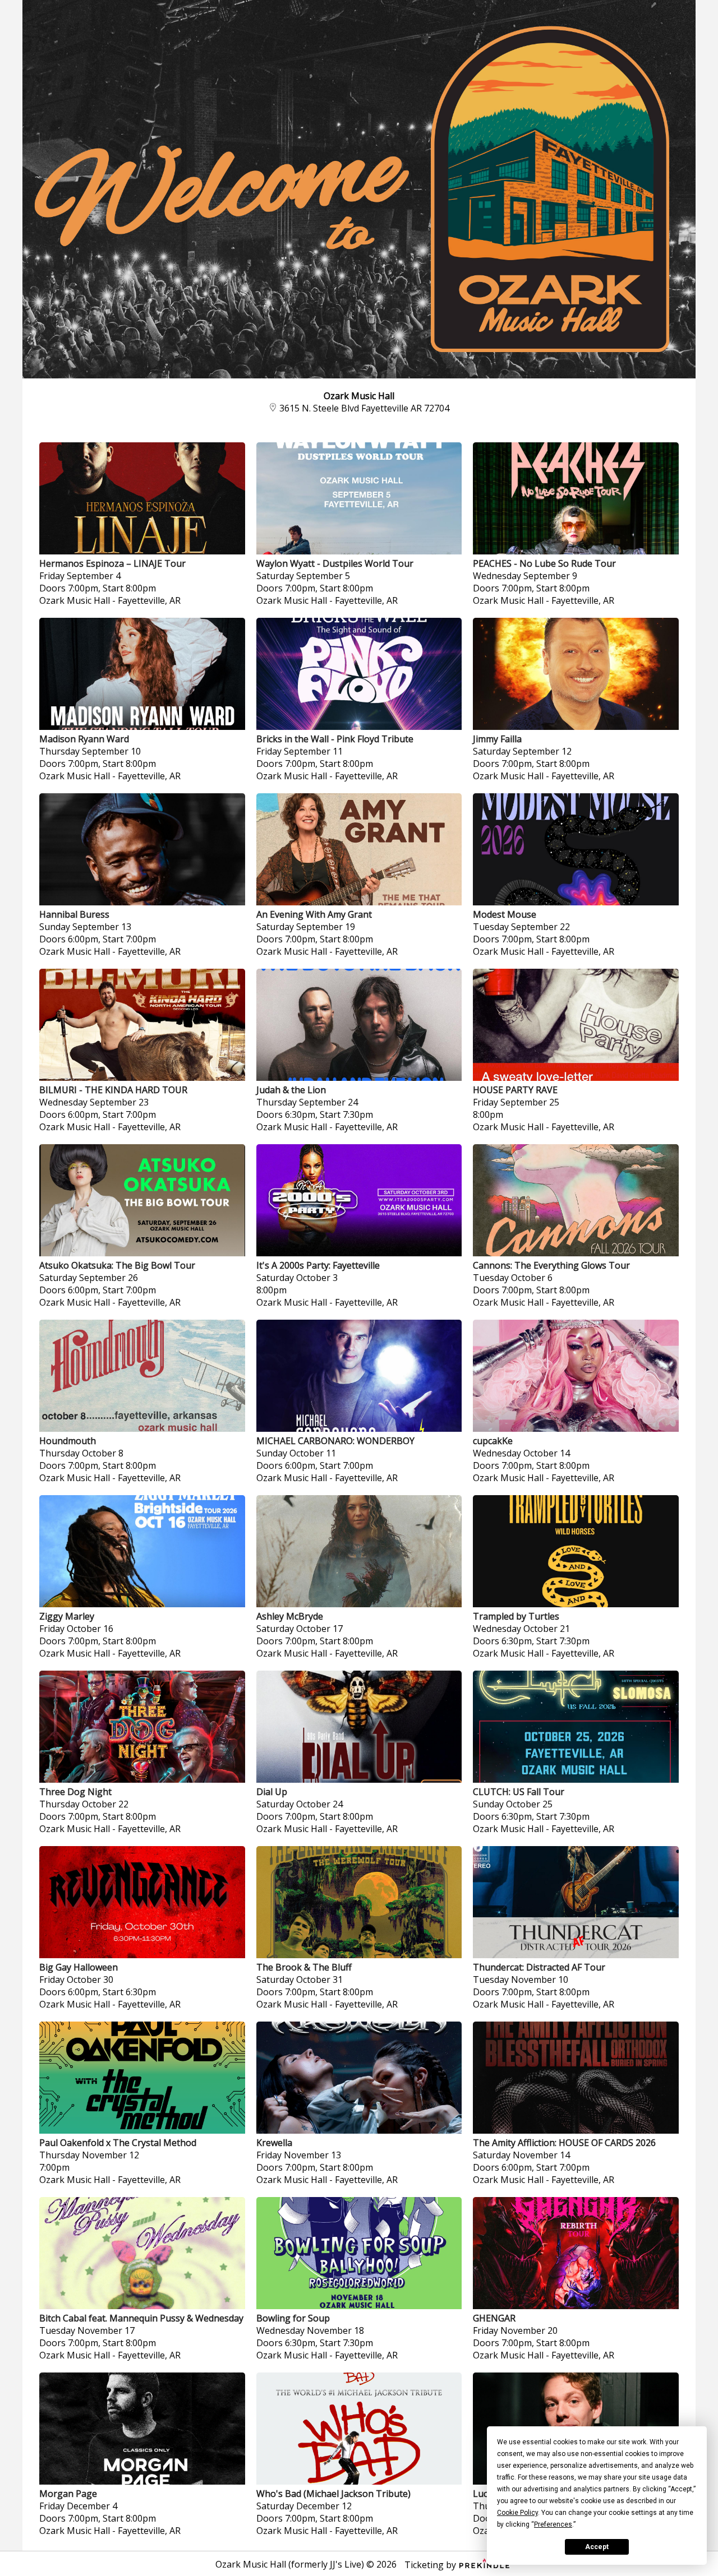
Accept (597, 2547)
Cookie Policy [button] (517, 2513)
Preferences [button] (553, 2524)
